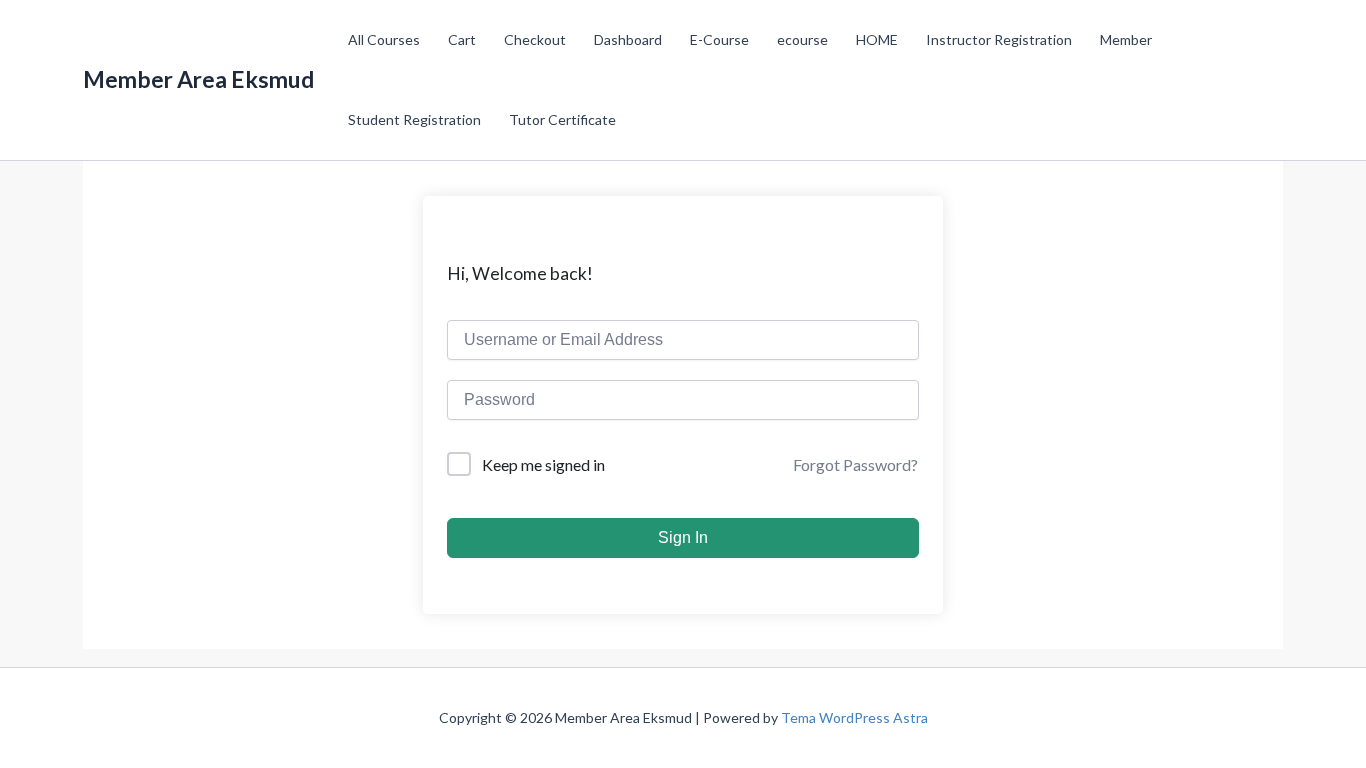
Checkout (535, 39)
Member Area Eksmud (198, 79)
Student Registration (414, 119)
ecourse (802, 39)
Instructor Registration (999, 39)
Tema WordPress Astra (854, 717)
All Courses (384, 39)
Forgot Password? (855, 464)
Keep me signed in (543, 464)
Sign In (683, 537)
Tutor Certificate (562, 119)
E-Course (719, 39)
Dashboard (628, 39)
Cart (462, 39)
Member (1126, 39)
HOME (877, 39)
